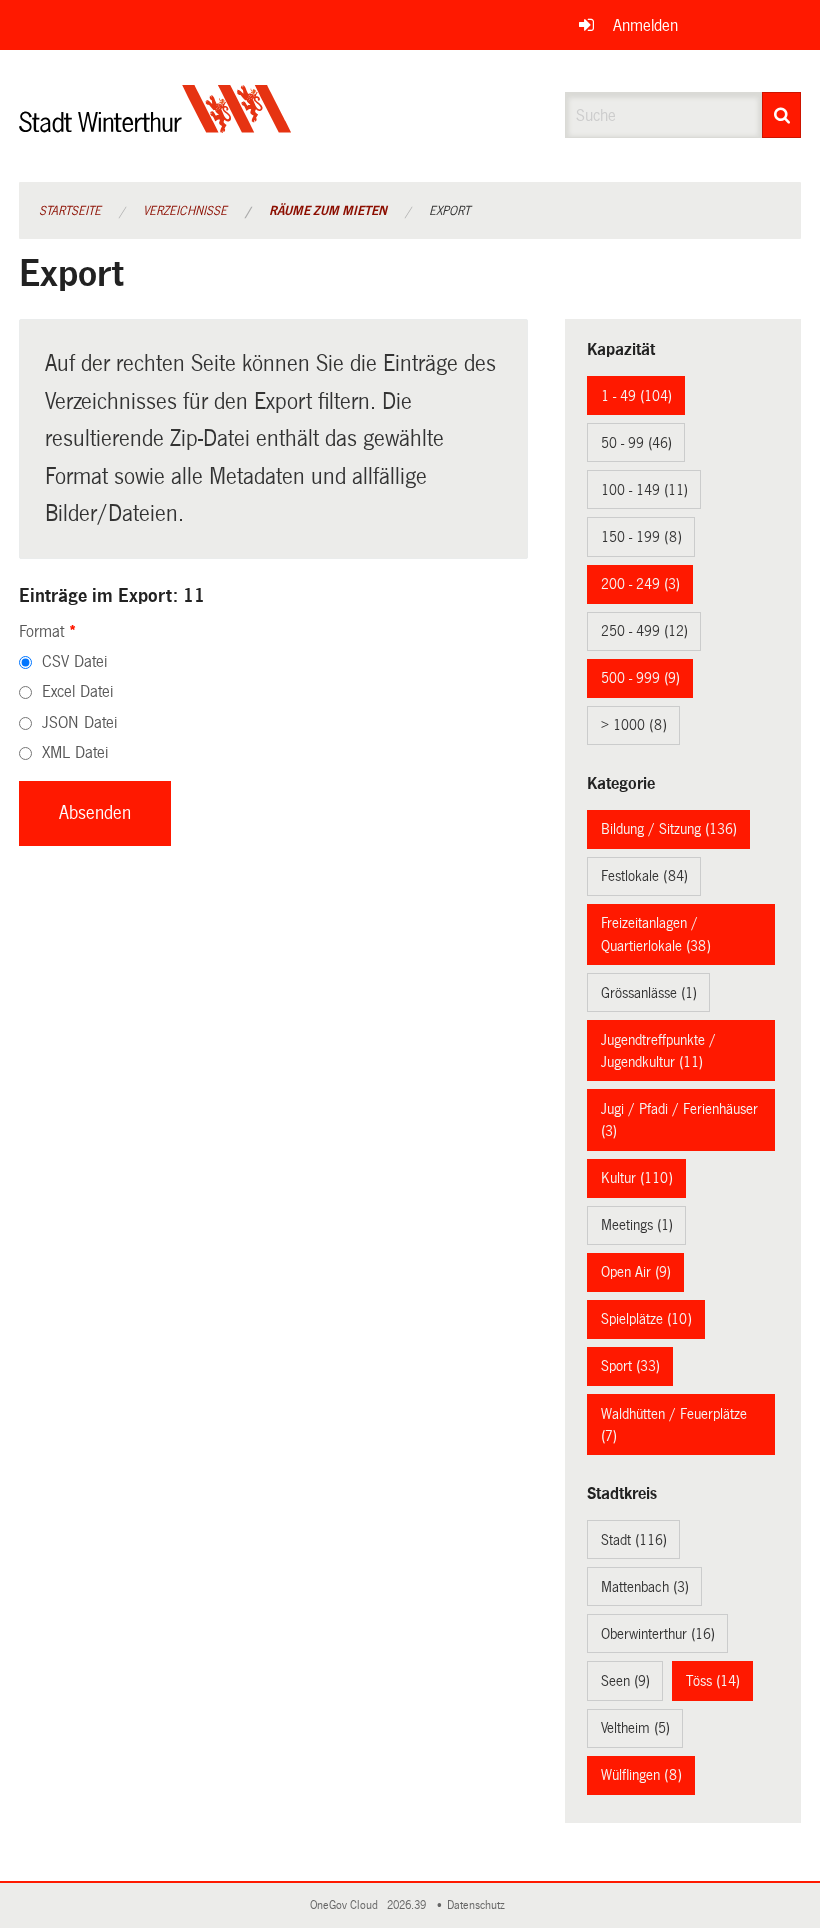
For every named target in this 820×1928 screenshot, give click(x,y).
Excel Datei (77, 691)
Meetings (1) (637, 1225)
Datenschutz (479, 1905)
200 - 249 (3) (640, 584)
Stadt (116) (634, 1540)
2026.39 (408, 1905)
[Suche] (781, 115)
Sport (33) (630, 1366)
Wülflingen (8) (641, 1775)
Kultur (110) (637, 1178)
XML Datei (75, 752)
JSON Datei (79, 722)
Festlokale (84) (644, 876)
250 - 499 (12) (644, 631)
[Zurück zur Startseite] (155, 125)
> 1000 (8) (634, 725)
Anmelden (645, 25)
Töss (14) (713, 1681)
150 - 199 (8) (641, 537)
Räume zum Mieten (328, 211)
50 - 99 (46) (636, 443)
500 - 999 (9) (640, 678)
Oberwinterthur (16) (658, 1634)
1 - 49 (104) (636, 396)
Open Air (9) (636, 1272)
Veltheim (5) (635, 1728)
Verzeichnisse (185, 211)
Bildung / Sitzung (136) (669, 829)
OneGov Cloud (347, 1905)
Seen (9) (625, 1681)
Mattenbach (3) (645, 1587)
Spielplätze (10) (646, 1319)
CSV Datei (74, 661)
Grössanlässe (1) (649, 993)
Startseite (70, 211)
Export (449, 211)
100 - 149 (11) (644, 490)
